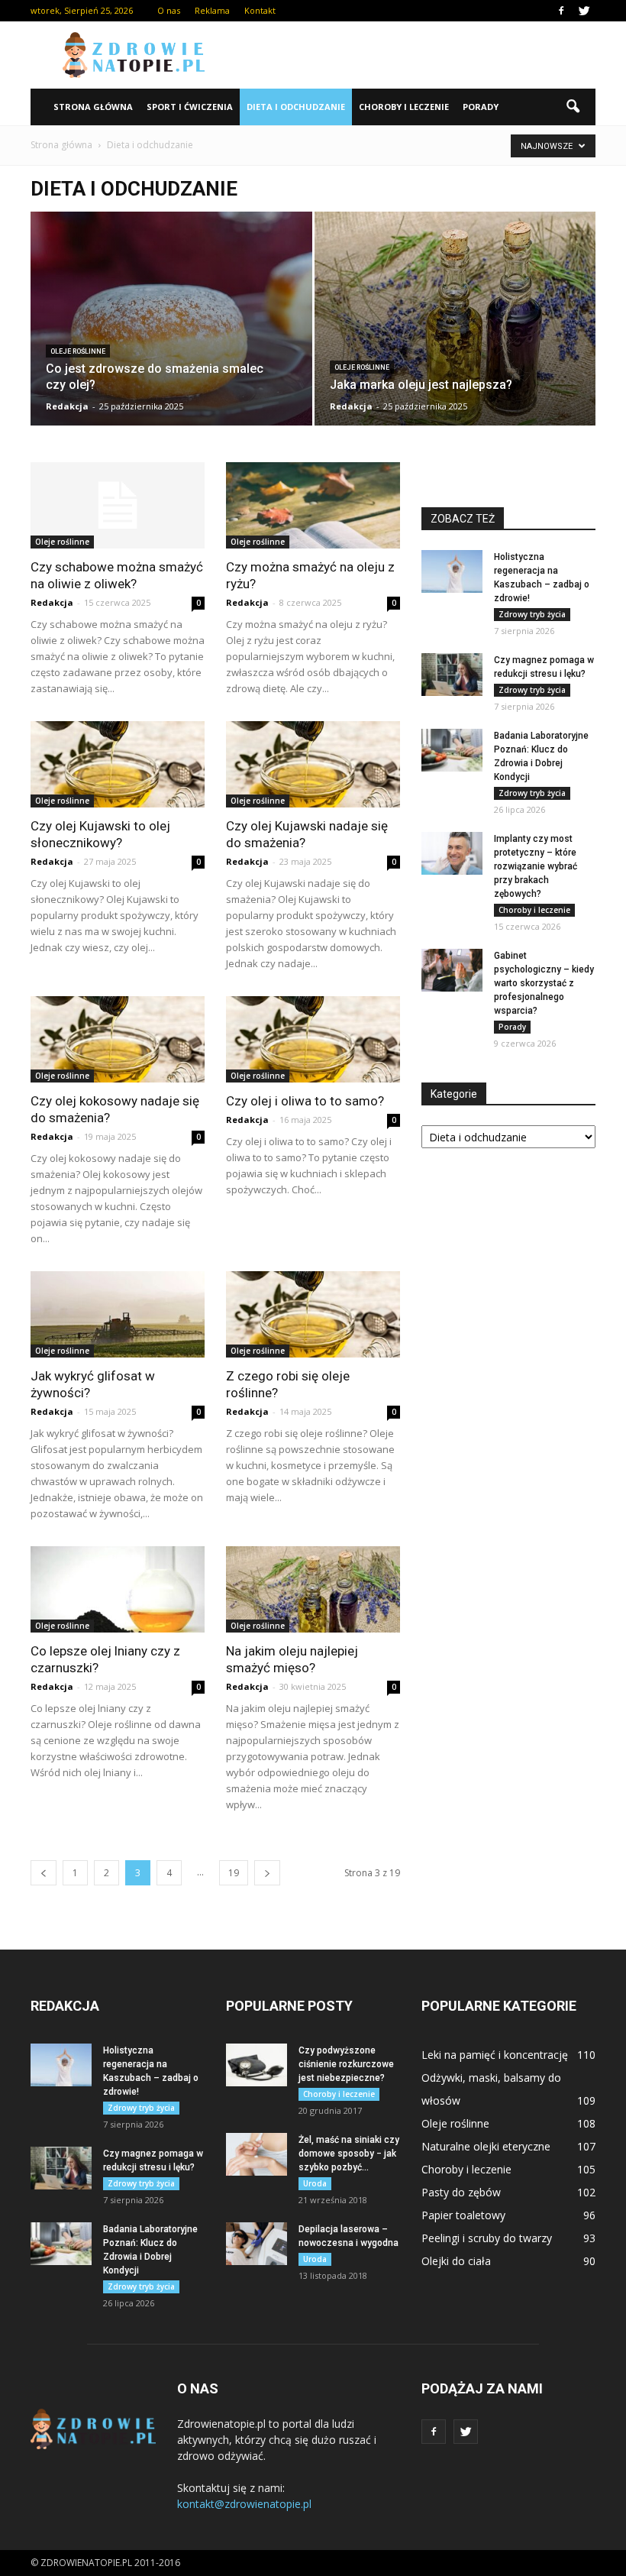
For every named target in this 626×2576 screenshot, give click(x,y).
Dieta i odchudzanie (296, 107)
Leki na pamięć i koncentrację (495, 2055)
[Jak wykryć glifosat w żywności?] (118, 1314)
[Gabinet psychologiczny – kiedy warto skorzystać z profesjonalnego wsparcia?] (452, 970)
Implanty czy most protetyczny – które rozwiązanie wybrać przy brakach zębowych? (536, 866)
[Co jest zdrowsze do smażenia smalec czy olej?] (171, 324)
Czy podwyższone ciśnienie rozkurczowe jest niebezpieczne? (346, 2064)
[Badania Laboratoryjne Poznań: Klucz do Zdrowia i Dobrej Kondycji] (452, 750)
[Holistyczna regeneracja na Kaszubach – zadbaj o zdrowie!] (452, 571)
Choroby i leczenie (404, 107)
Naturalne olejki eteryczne (486, 2146)
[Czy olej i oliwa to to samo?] (313, 1039)
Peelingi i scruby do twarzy (487, 2238)
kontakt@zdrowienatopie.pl (244, 2504)
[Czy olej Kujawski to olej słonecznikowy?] (118, 764)
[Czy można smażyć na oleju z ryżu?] (313, 505)
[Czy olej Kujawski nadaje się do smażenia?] (313, 764)
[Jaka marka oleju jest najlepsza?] (455, 322)
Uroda (315, 2183)
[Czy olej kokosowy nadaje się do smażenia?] (118, 1039)
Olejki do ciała (456, 2261)
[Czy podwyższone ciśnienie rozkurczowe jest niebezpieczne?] (257, 2065)
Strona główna (93, 107)
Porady (481, 107)
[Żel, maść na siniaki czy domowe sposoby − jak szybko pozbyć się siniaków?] (257, 2154)
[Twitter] (584, 11)
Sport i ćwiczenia (190, 107)
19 (234, 1873)
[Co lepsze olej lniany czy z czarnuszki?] (118, 1589)
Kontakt (260, 10)
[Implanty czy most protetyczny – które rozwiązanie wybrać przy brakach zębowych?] (452, 853)
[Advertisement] (416, 55)
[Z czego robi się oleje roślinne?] (313, 1314)
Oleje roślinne (78, 351)
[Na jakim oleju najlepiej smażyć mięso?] (313, 1589)
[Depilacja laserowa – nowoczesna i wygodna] (257, 2244)
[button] (573, 107)
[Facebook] (561, 11)
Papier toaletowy (463, 2215)
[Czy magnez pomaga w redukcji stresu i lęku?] (452, 675)
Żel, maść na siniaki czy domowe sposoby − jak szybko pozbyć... (349, 2154)
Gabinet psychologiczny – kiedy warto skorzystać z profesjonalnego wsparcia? (544, 983)
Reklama (212, 10)
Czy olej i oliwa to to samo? (305, 1101)
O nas (169, 10)
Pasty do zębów (461, 2192)
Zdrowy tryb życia (532, 614)
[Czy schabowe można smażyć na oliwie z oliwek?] (118, 505)
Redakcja (67, 406)
